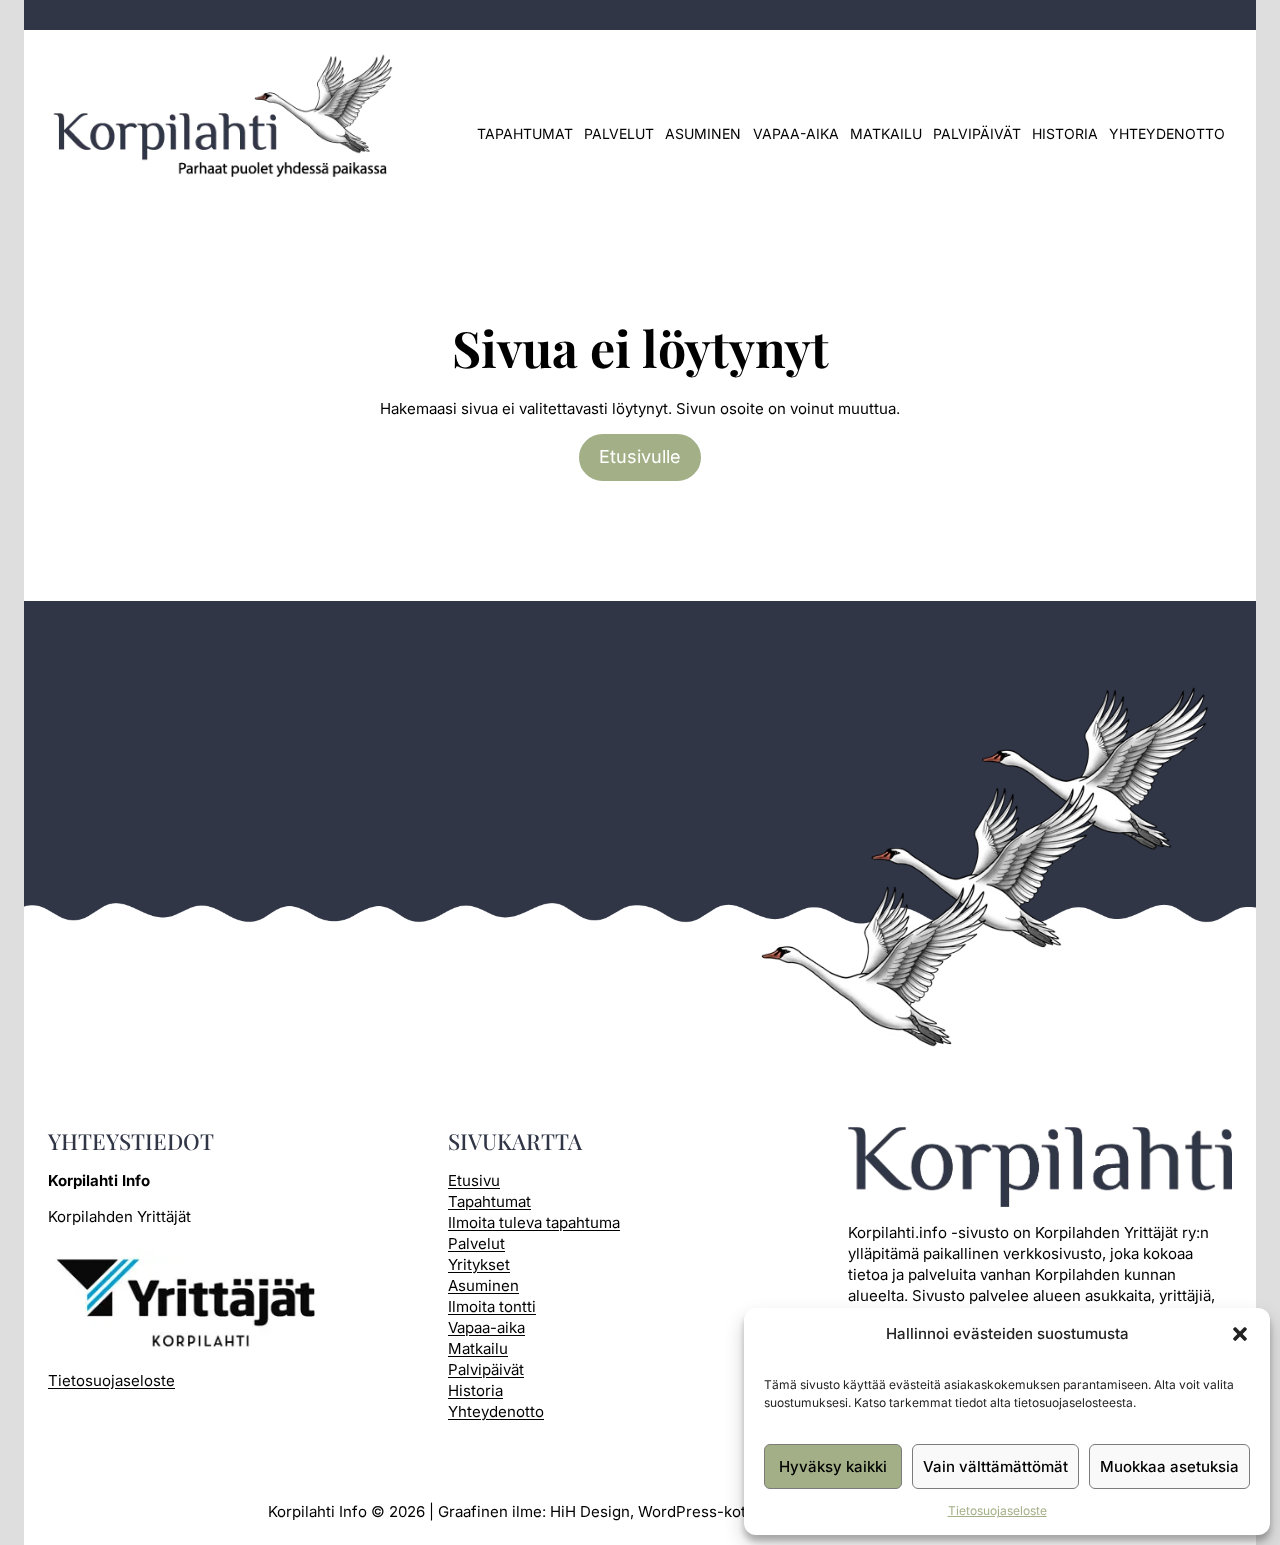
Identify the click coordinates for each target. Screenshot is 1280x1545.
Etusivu (474, 1180)
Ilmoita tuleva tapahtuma (534, 1222)
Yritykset (479, 1264)
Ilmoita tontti (492, 1306)
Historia (1065, 133)
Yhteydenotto (1167, 133)
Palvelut (619, 133)
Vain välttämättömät (995, 1466)
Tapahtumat (525, 133)
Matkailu (886, 133)
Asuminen (703, 133)
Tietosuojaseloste (997, 1510)
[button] (1240, 1334)
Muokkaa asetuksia (1169, 1466)
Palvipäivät (977, 133)
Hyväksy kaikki (833, 1466)
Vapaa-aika (796, 133)
